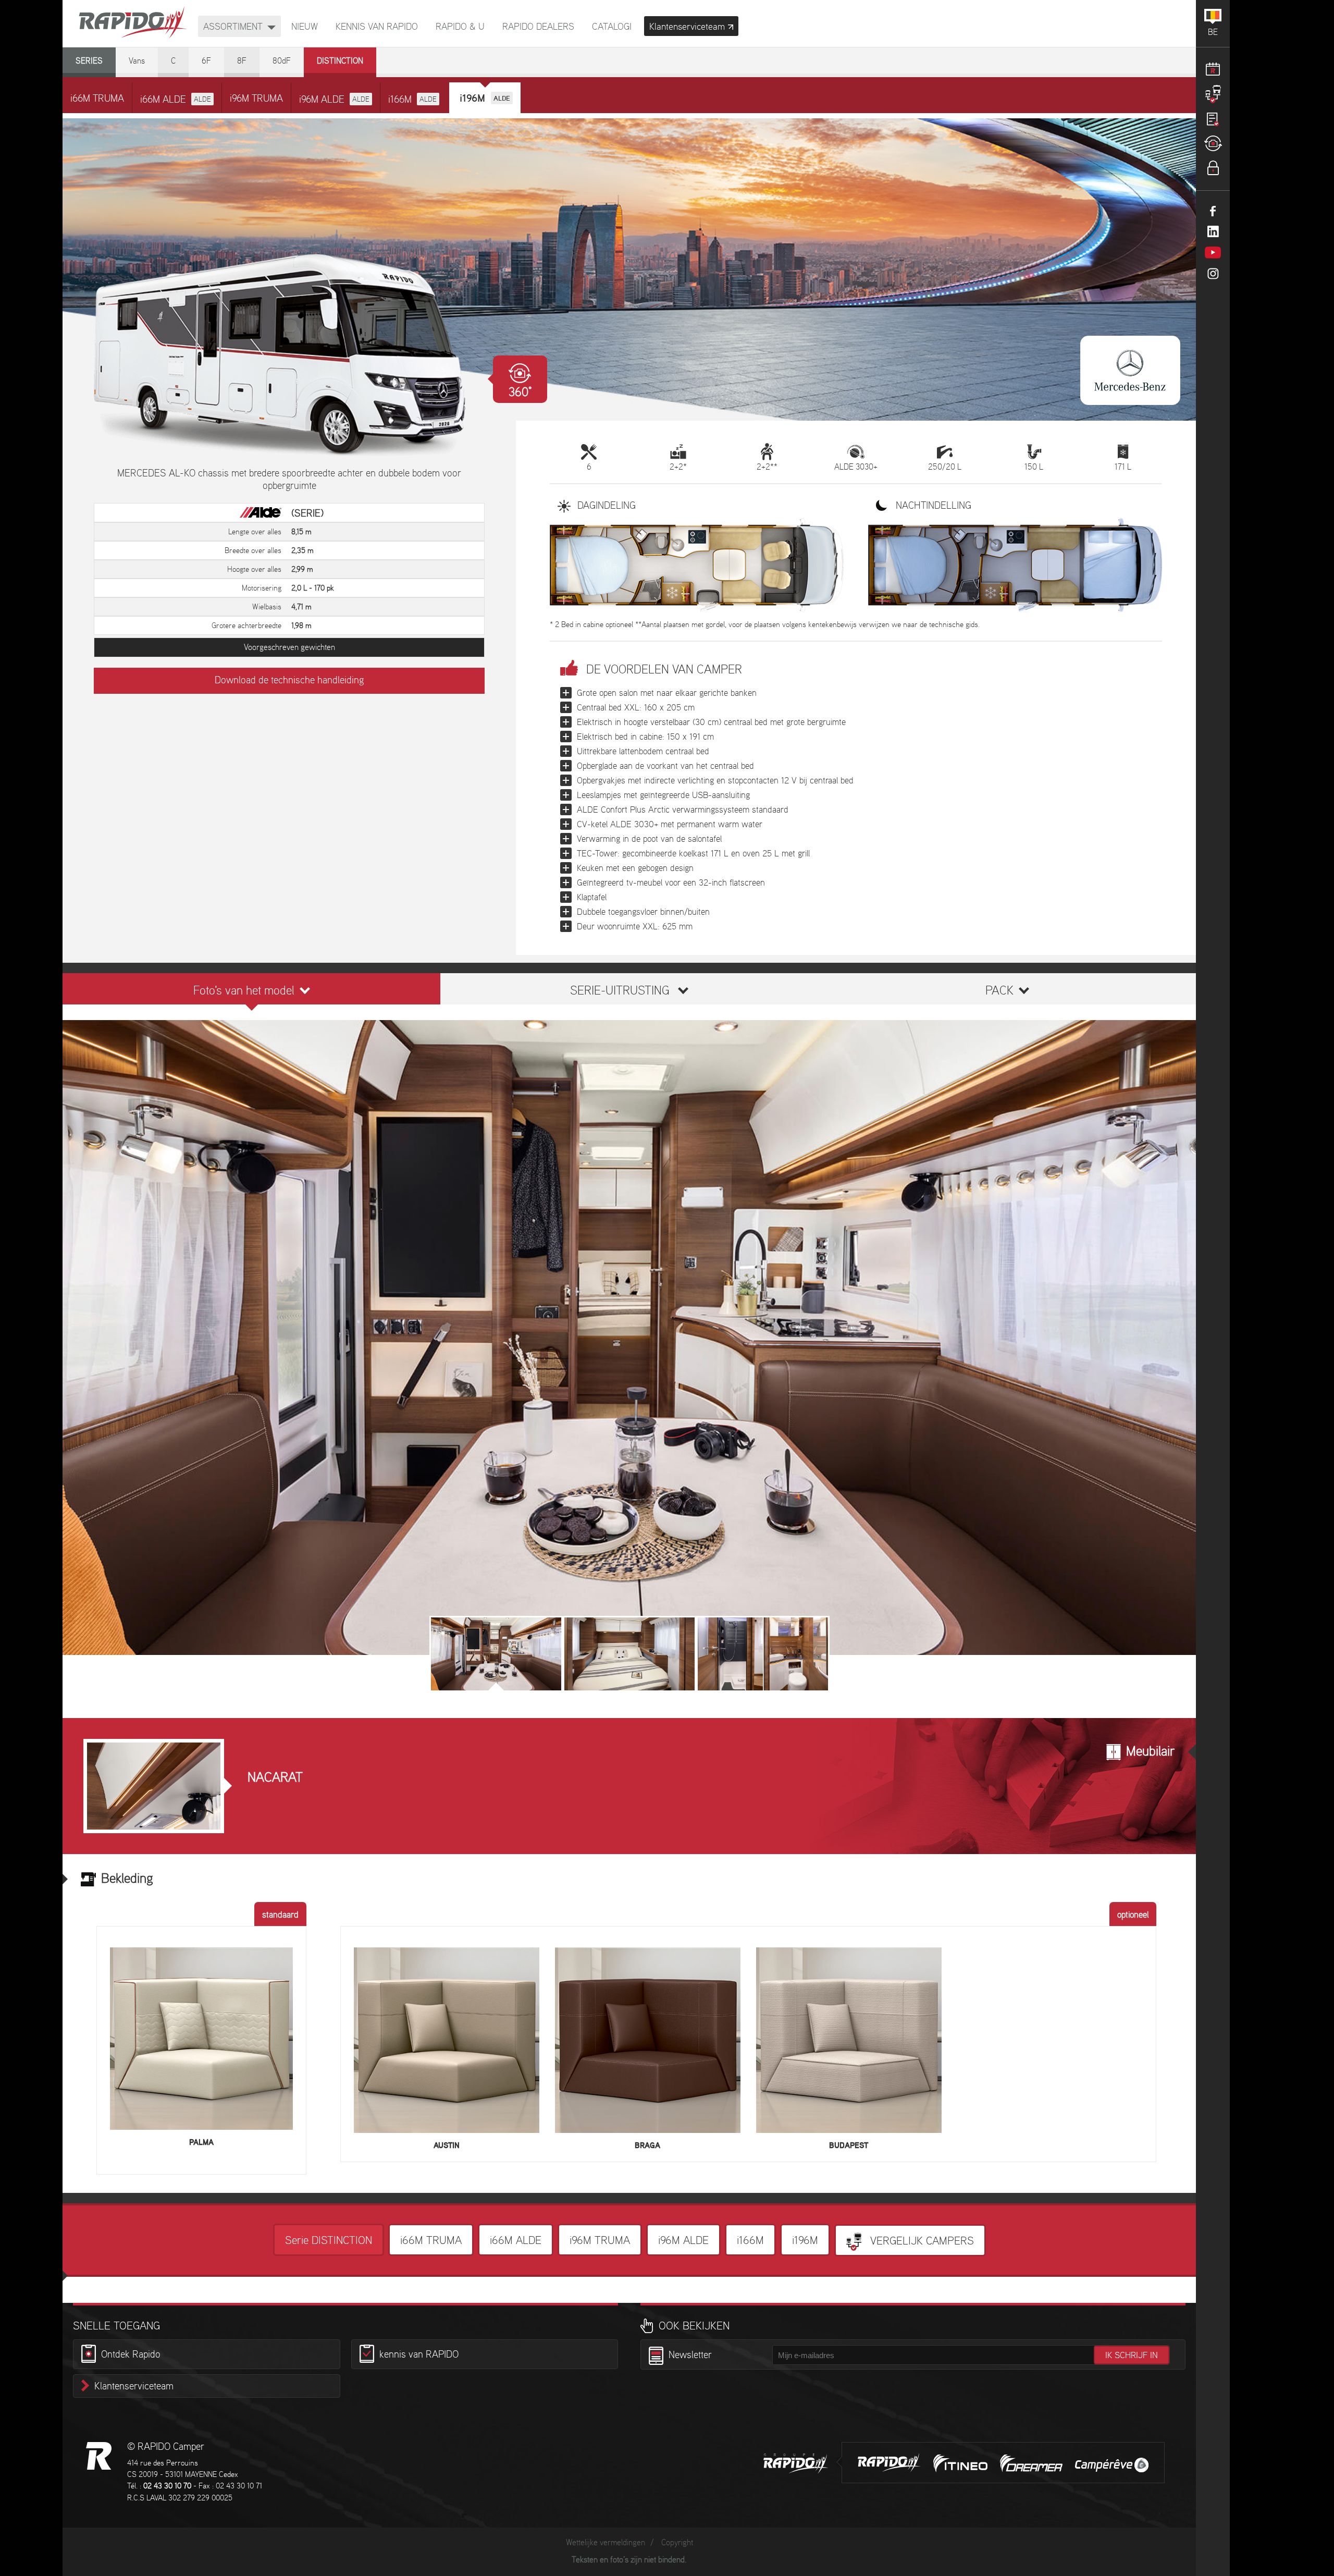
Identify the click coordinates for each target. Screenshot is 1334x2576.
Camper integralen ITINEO (960, 2463)
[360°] (289, 355)
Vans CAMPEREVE (1112, 2465)
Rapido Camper (133, 23)
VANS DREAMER (1031, 2463)
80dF (282, 61)
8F (242, 61)
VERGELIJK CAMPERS (921, 2241)
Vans (137, 61)
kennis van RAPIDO (377, 27)
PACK (999, 991)
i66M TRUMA (97, 99)
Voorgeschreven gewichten (289, 648)
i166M (412, 100)
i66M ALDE (176, 100)
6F (206, 61)
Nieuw (305, 27)
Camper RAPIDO (99, 2456)
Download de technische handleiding (289, 681)
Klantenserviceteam (134, 2387)
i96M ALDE (334, 100)
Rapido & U (460, 27)
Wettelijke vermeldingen (606, 2543)
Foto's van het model (244, 991)
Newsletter (690, 2356)
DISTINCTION (340, 61)
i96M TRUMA (256, 99)
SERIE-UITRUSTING (620, 991)
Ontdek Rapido (131, 2355)
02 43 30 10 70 (167, 2486)
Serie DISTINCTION (329, 2241)
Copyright (677, 2543)
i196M (805, 2241)
